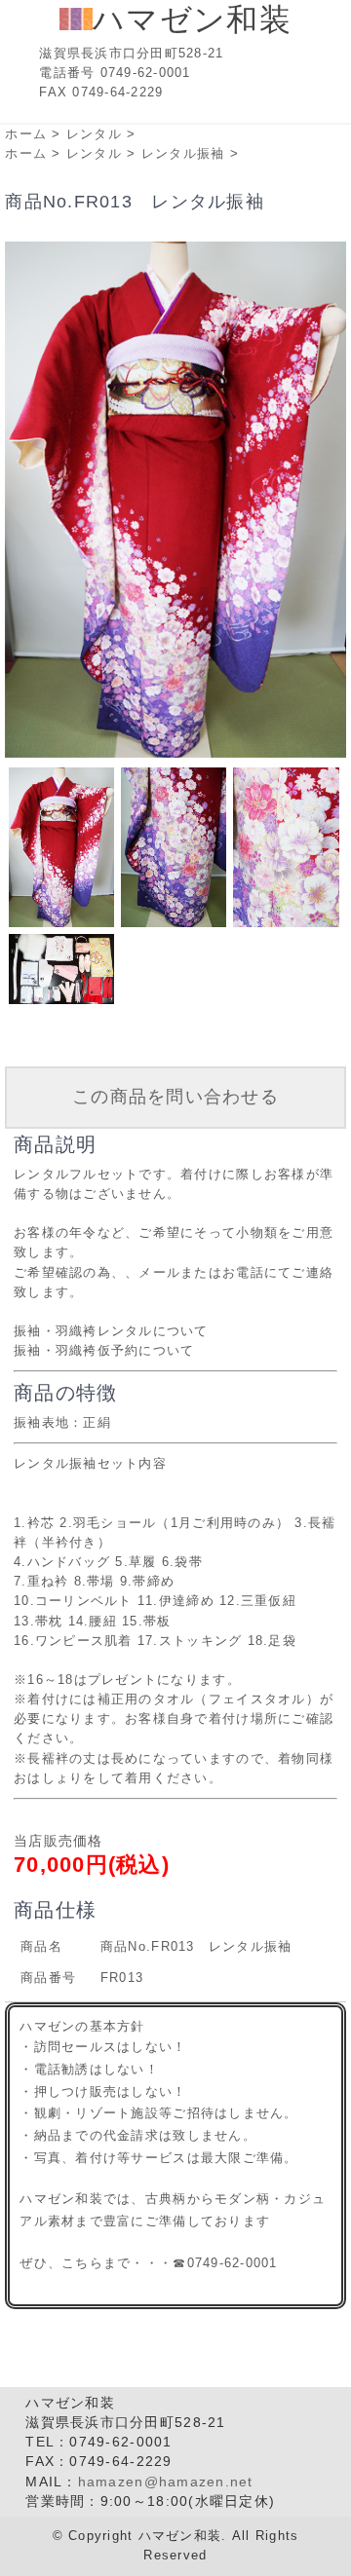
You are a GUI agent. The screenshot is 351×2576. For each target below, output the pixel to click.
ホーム (26, 134)
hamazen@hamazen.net (166, 2482)
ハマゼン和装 (192, 19)
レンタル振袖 (183, 153)
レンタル (94, 134)
